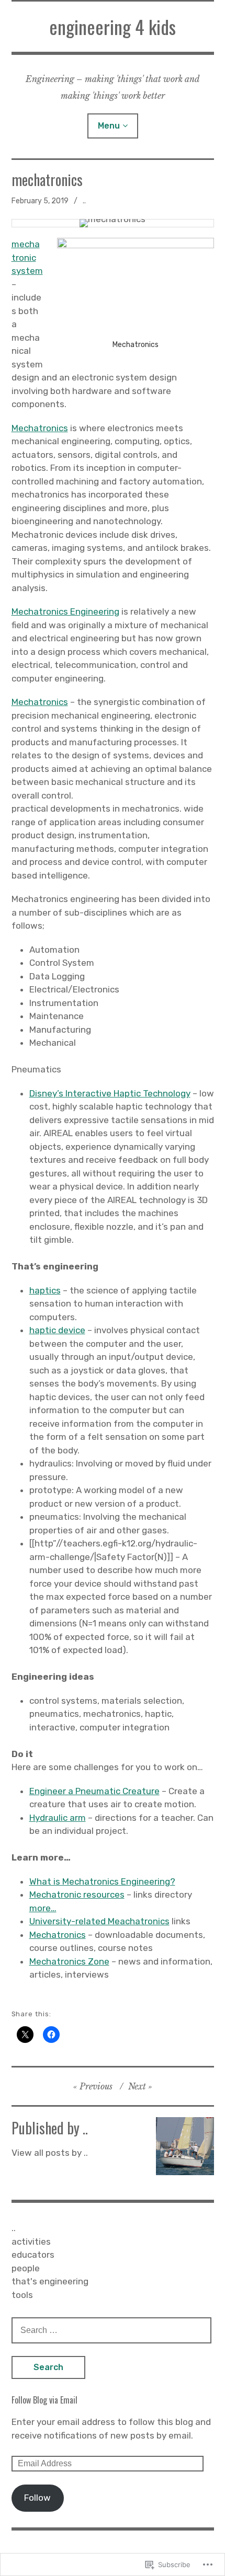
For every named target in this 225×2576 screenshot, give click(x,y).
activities (31, 2242)
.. (84, 201)
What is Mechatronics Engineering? (102, 1881)
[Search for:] (111, 2330)
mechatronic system (27, 257)
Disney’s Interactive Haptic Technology (110, 1093)
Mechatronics (40, 428)
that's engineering (50, 2281)
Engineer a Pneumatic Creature (94, 1791)
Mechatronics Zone (69, 1961)
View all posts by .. (50, 2153)
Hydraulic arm (58, 1818)
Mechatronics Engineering (65, 611)
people (26, 2268)
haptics (45, 1290)
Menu (109, 126)
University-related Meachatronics (99, 1921)
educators (33, 2255)
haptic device (57, 1330)
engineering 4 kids (113, 26)
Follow (37, 2498)
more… (43, 1908)
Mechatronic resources (77, 1895)
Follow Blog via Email (44, 2400)
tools (22, 2295)
